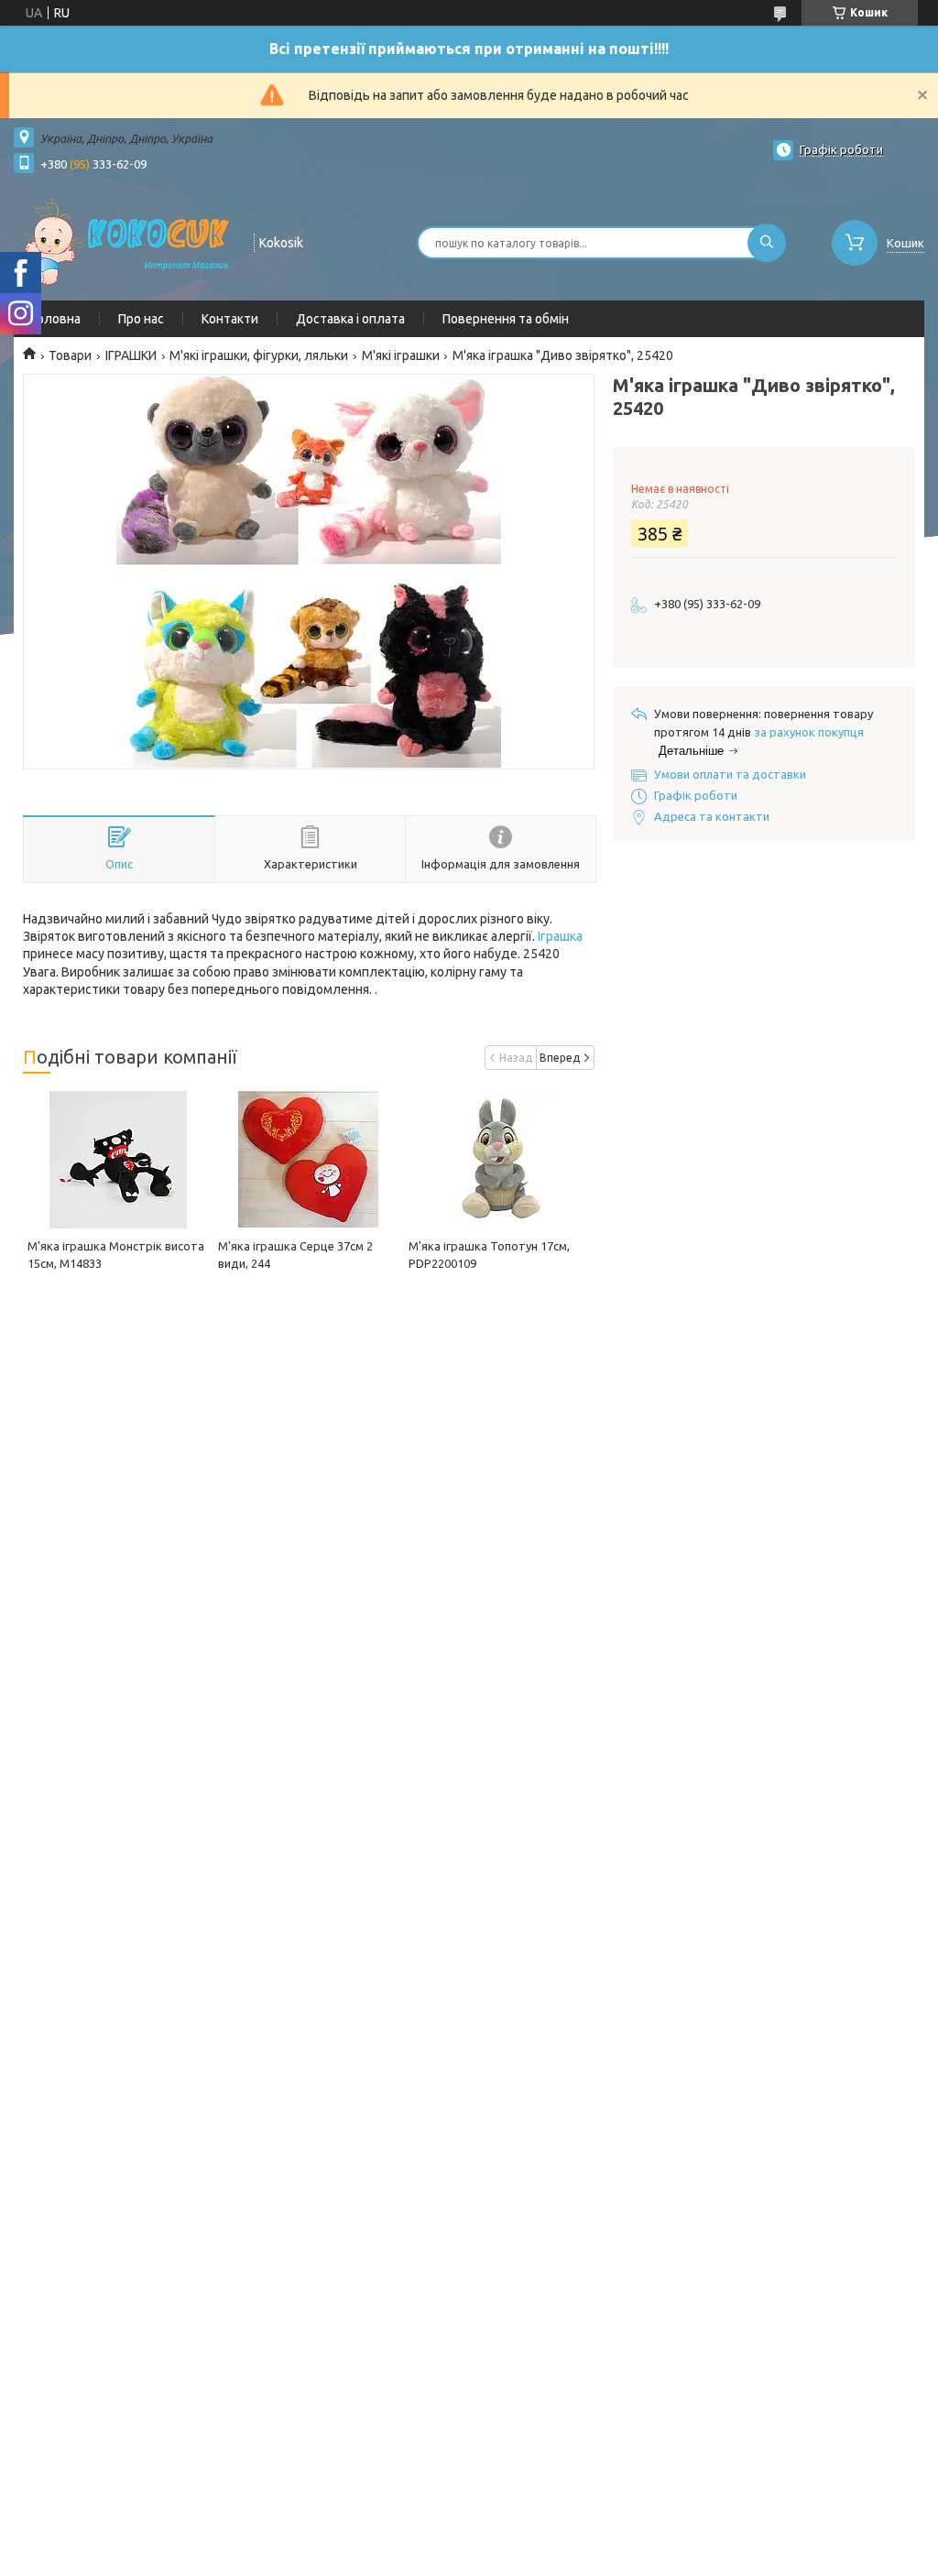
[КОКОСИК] (125, 241)
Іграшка (560, 936)
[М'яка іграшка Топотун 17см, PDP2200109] (499, 1160)
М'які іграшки (401, 355)
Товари (70, 355)
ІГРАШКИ (131, 355)
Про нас (141, 319)
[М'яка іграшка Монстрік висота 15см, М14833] (118, 1160)
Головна (56, 319)
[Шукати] (767, 243)
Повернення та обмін (506, 319)
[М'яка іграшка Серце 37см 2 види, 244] (309, 1160)
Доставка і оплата (350, 319)
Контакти (230, 319)
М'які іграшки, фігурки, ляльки (259, 355)
